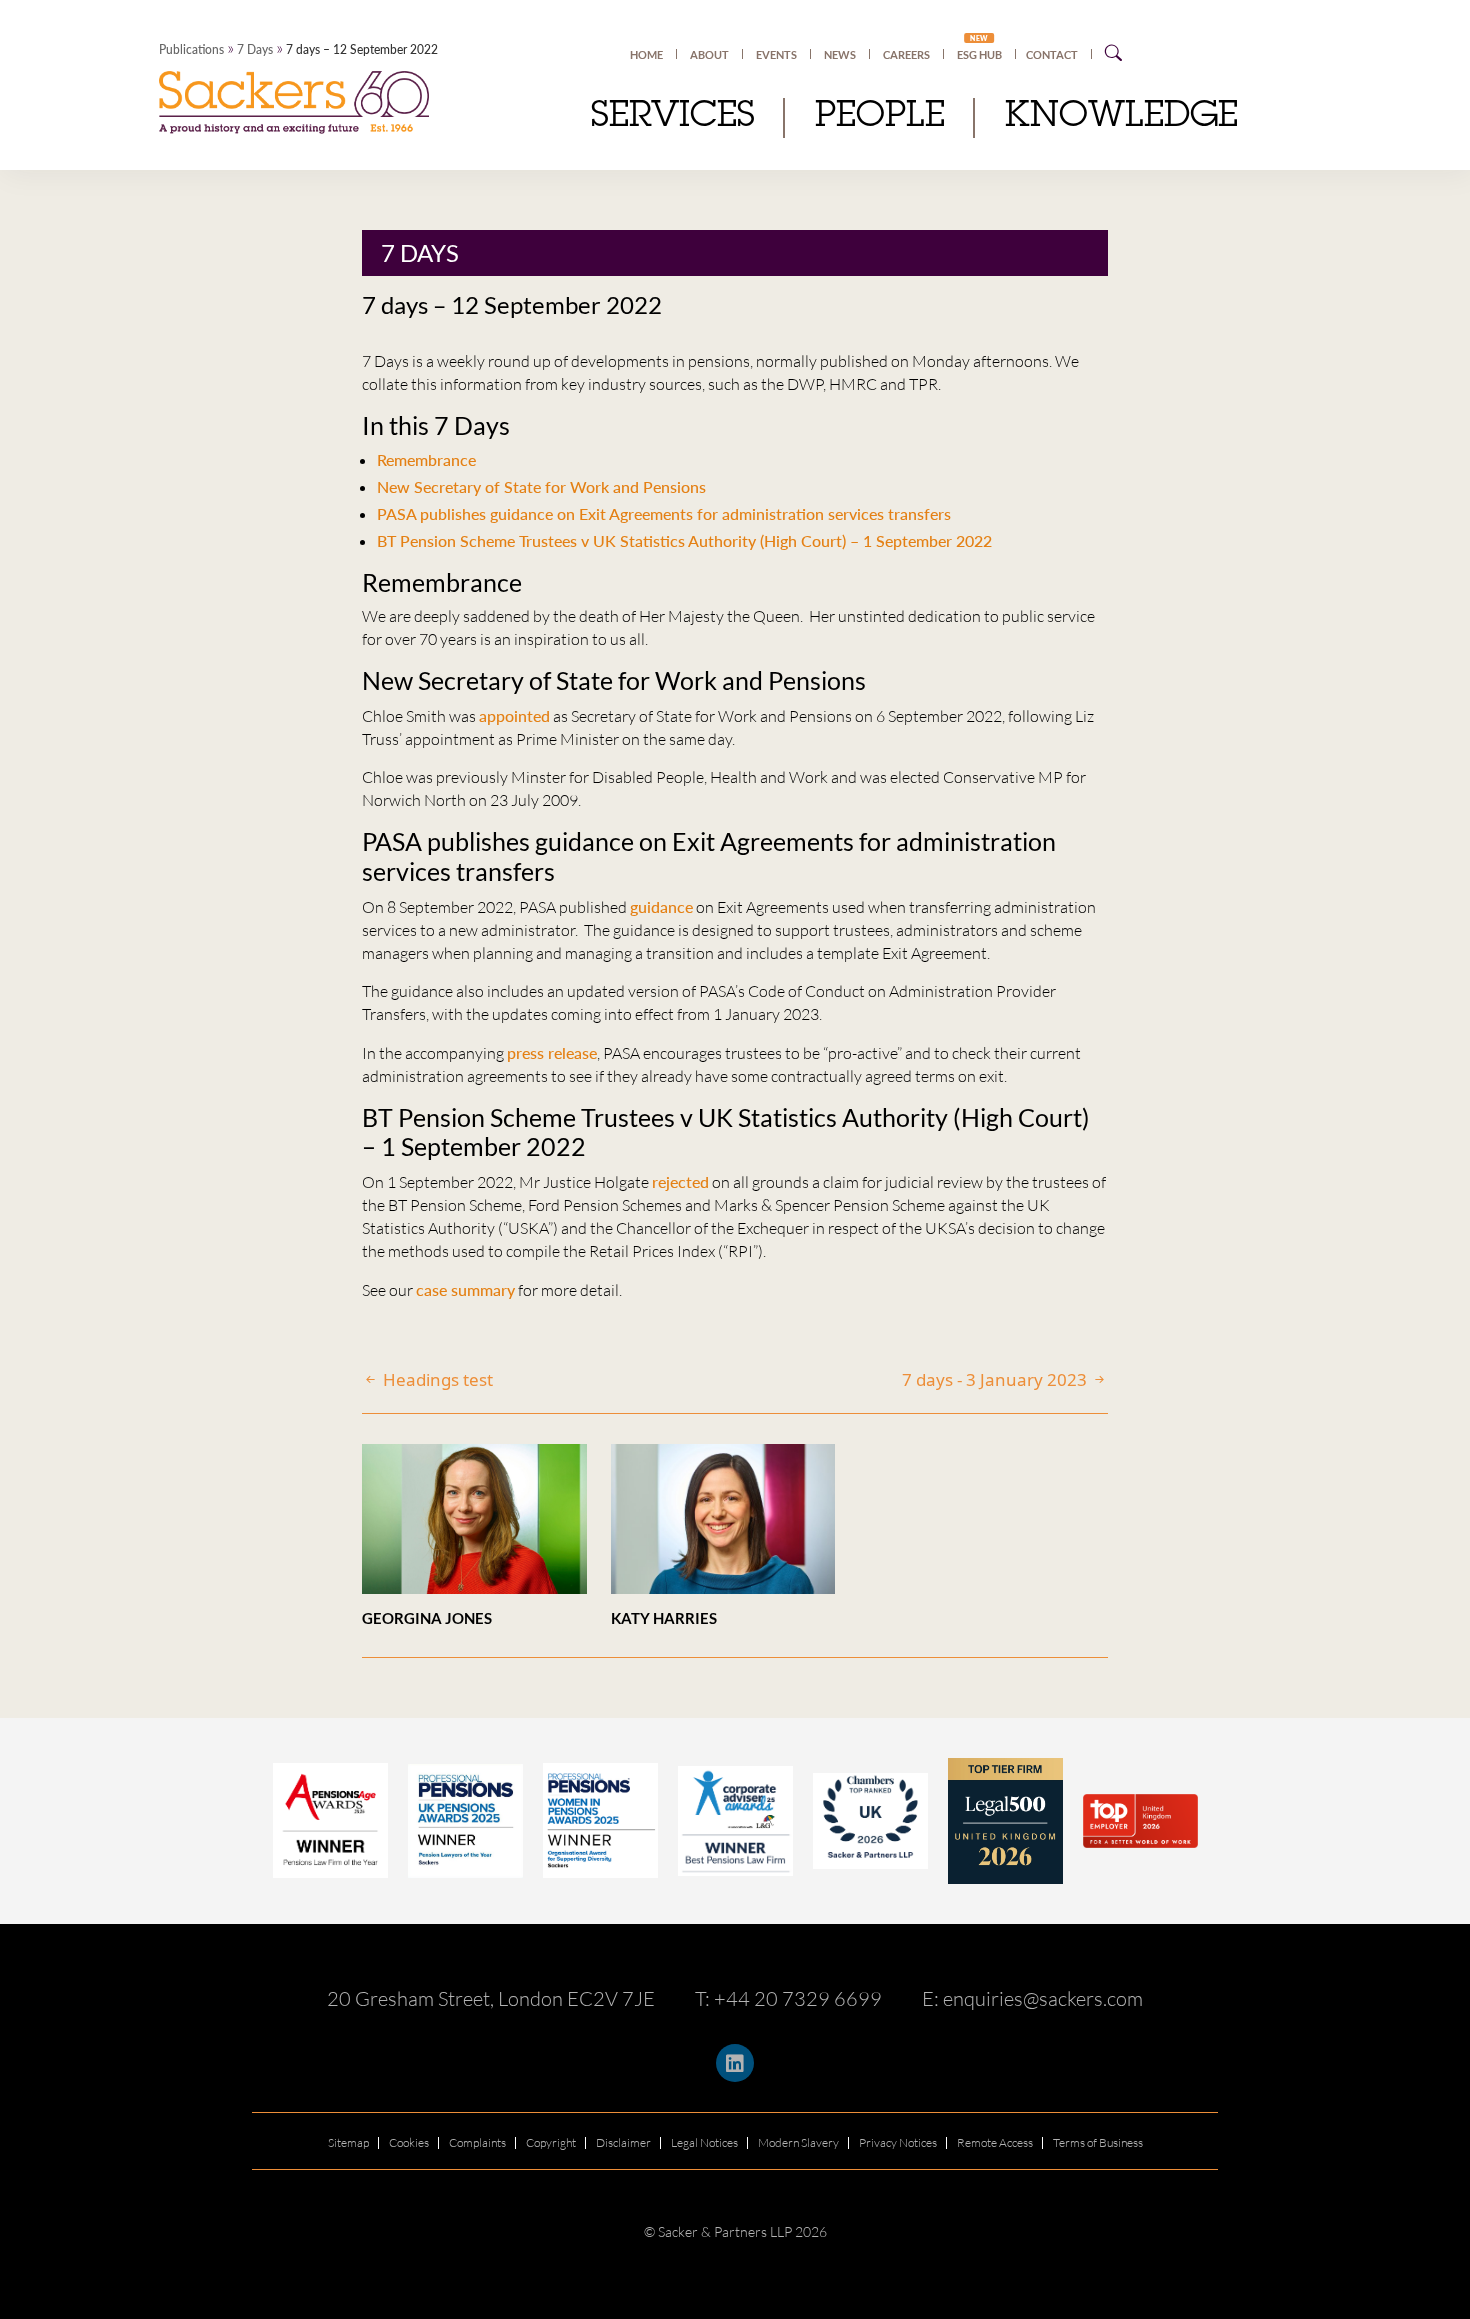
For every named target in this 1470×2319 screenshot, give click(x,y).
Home (646, 54)
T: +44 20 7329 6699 (788, 1998)
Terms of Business (1098, 2142)
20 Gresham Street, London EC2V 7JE (491, 1998)
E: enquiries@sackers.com (1032, 1998)
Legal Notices (704, 2142)
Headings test (436, 1379)
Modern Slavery (798, 2142)
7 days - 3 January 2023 (996, 1379)
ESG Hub (979, 54)
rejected (680, 1181)
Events (776, 54)
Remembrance (426, 459)
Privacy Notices (898, 2142)
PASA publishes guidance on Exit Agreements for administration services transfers (664, 513)
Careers (906, 54)
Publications (191, 49)
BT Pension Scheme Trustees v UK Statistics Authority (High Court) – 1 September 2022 (684, 540)
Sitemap (348, 2142)
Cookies (409, 2142)
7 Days (255, 49)
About (709, 54)
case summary (465, 1289)
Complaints (477, 2142)
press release (552, 1052)
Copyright (551, 2142)
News (840, 54)
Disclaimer (623, 2142)
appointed (514, 715)
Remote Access (995, 2142)
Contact (1052, 54)
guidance (661, 906)
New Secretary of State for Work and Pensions (541, 486)
